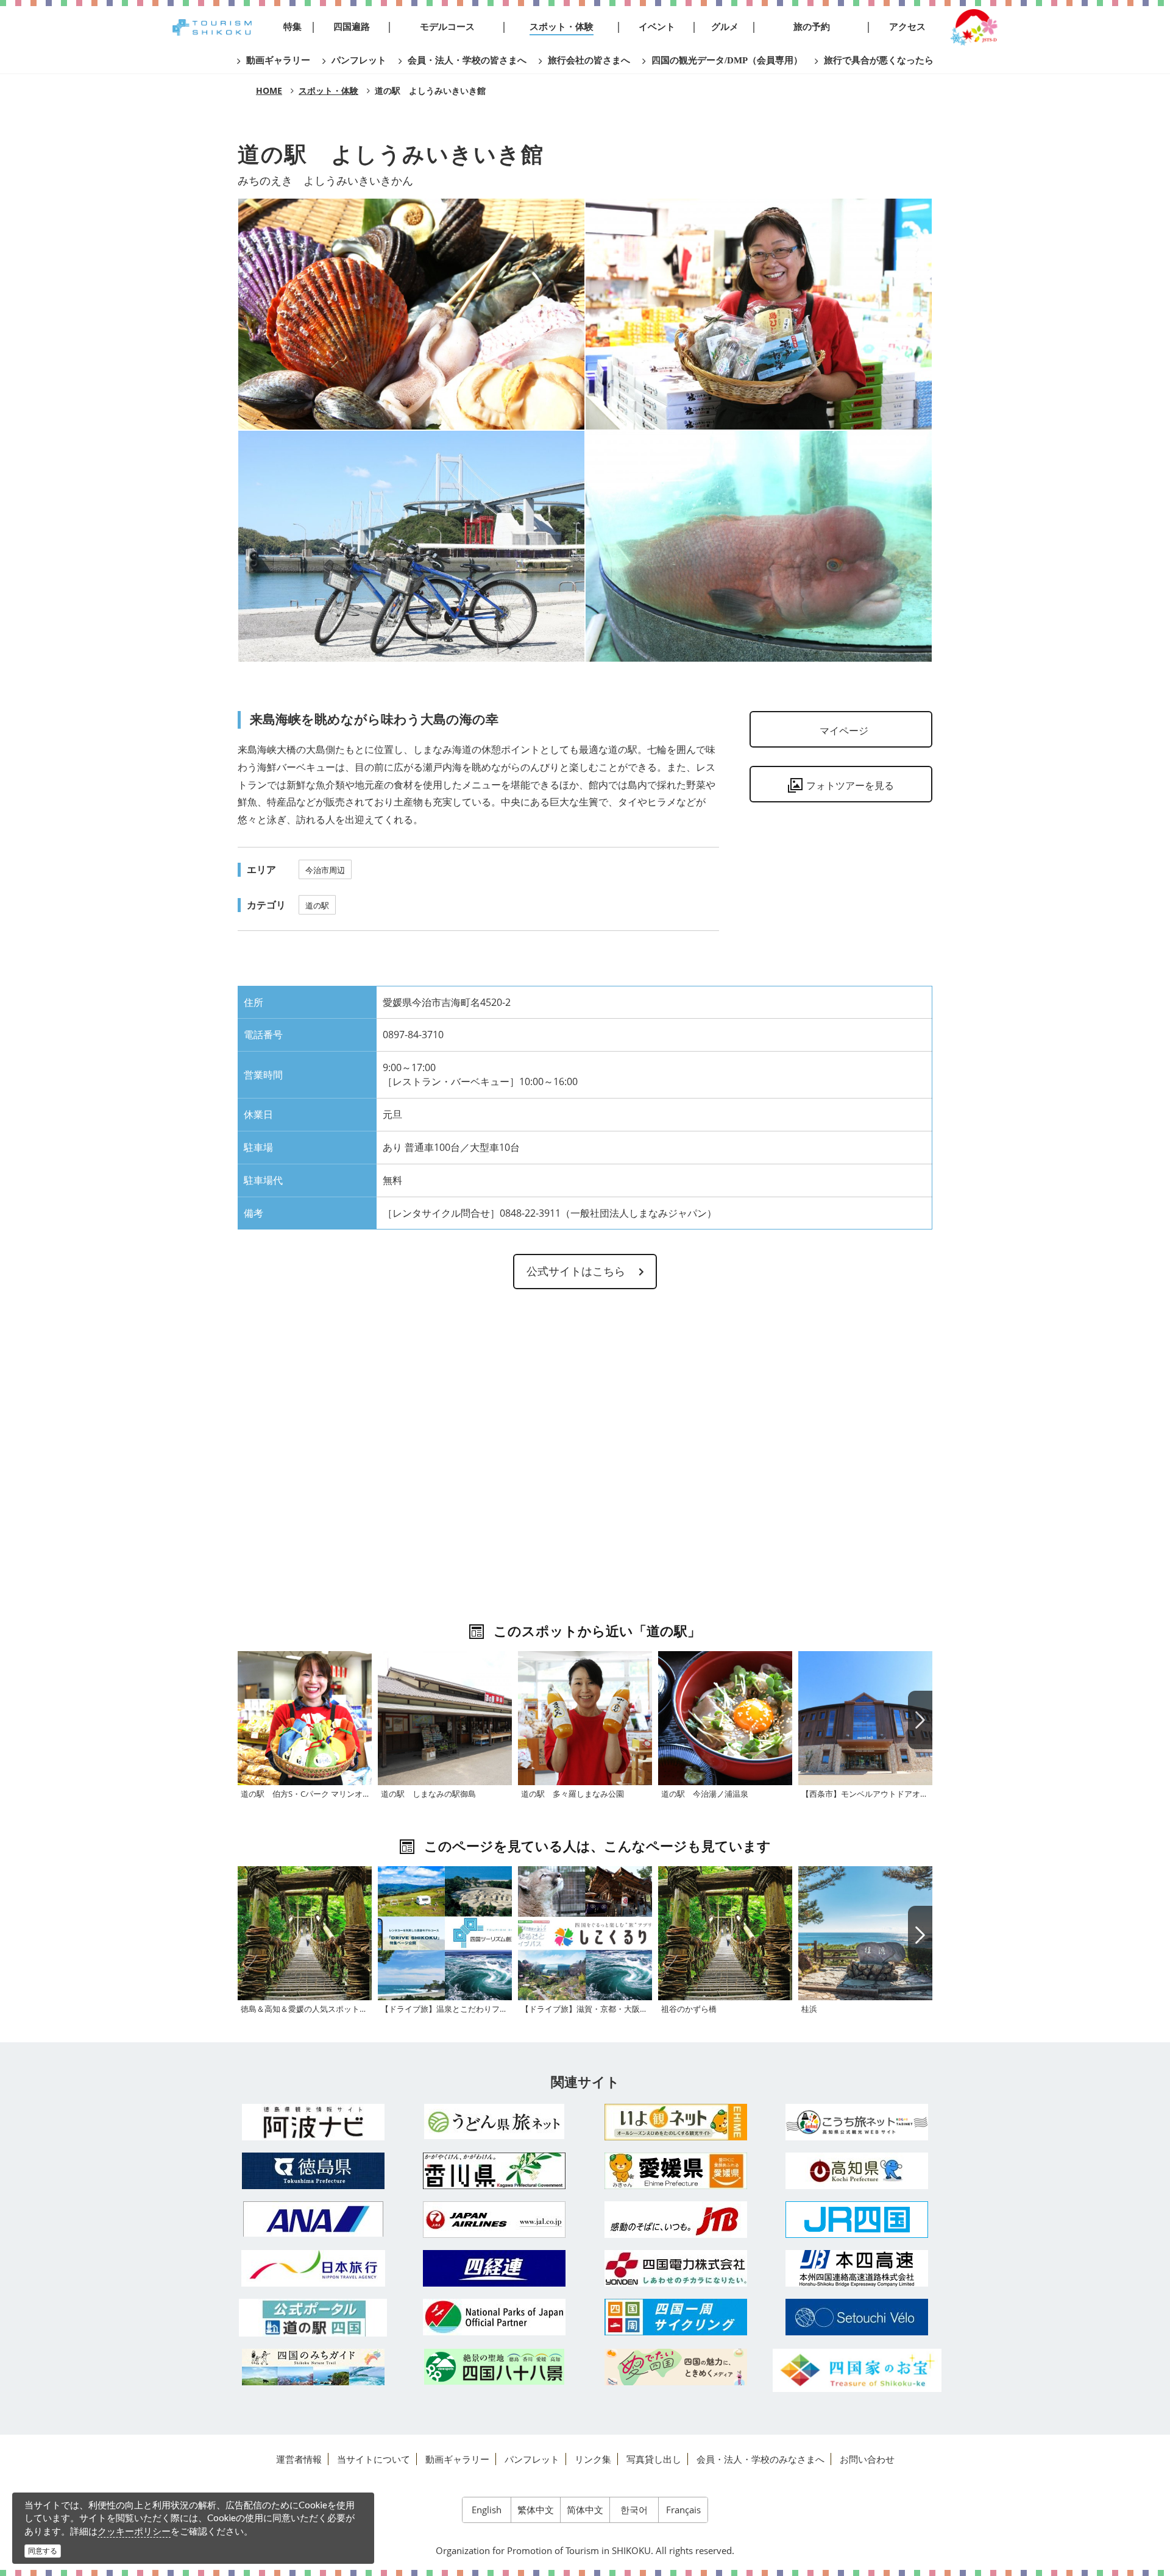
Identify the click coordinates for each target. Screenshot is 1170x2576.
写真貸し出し (654, 2459)
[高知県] (857, 2171)
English (487, 2510)
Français (683, 2510)
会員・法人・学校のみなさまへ (760, 2459)
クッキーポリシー (134, 2531)
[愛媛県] (676, 2171)
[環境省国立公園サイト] (495, 2317)
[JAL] (495, 2220)
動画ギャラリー (457, 2459)
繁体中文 (536, 2510)
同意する (43, 2551)
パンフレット (532, 2459)
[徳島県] (313, 2171)
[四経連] (495, 2268)
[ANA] (313, 2219)
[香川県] (495, 2171)
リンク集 (593, 2459)
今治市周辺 (325, 870)
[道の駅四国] (313, 2318)
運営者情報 (299, 2459)
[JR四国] (857, 2220)
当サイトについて (374, 2459)
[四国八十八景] (495, 2367)
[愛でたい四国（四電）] (676, 2367)
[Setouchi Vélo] (857, 2317)
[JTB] (676, 2220)
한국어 (634, 2510)
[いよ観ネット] (676, 2122)
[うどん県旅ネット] (495, 2121)
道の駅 (317, 905)
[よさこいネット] (857, 2122)
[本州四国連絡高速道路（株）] (857, 2268)
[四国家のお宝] (857, 2370)
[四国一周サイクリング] (676, 2317)
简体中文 (585, 2510)
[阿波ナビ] (313, 2122)
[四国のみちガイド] (313, 2367)
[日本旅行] (313, 2268)
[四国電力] (676, 2268)
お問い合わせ (867, 2459)
